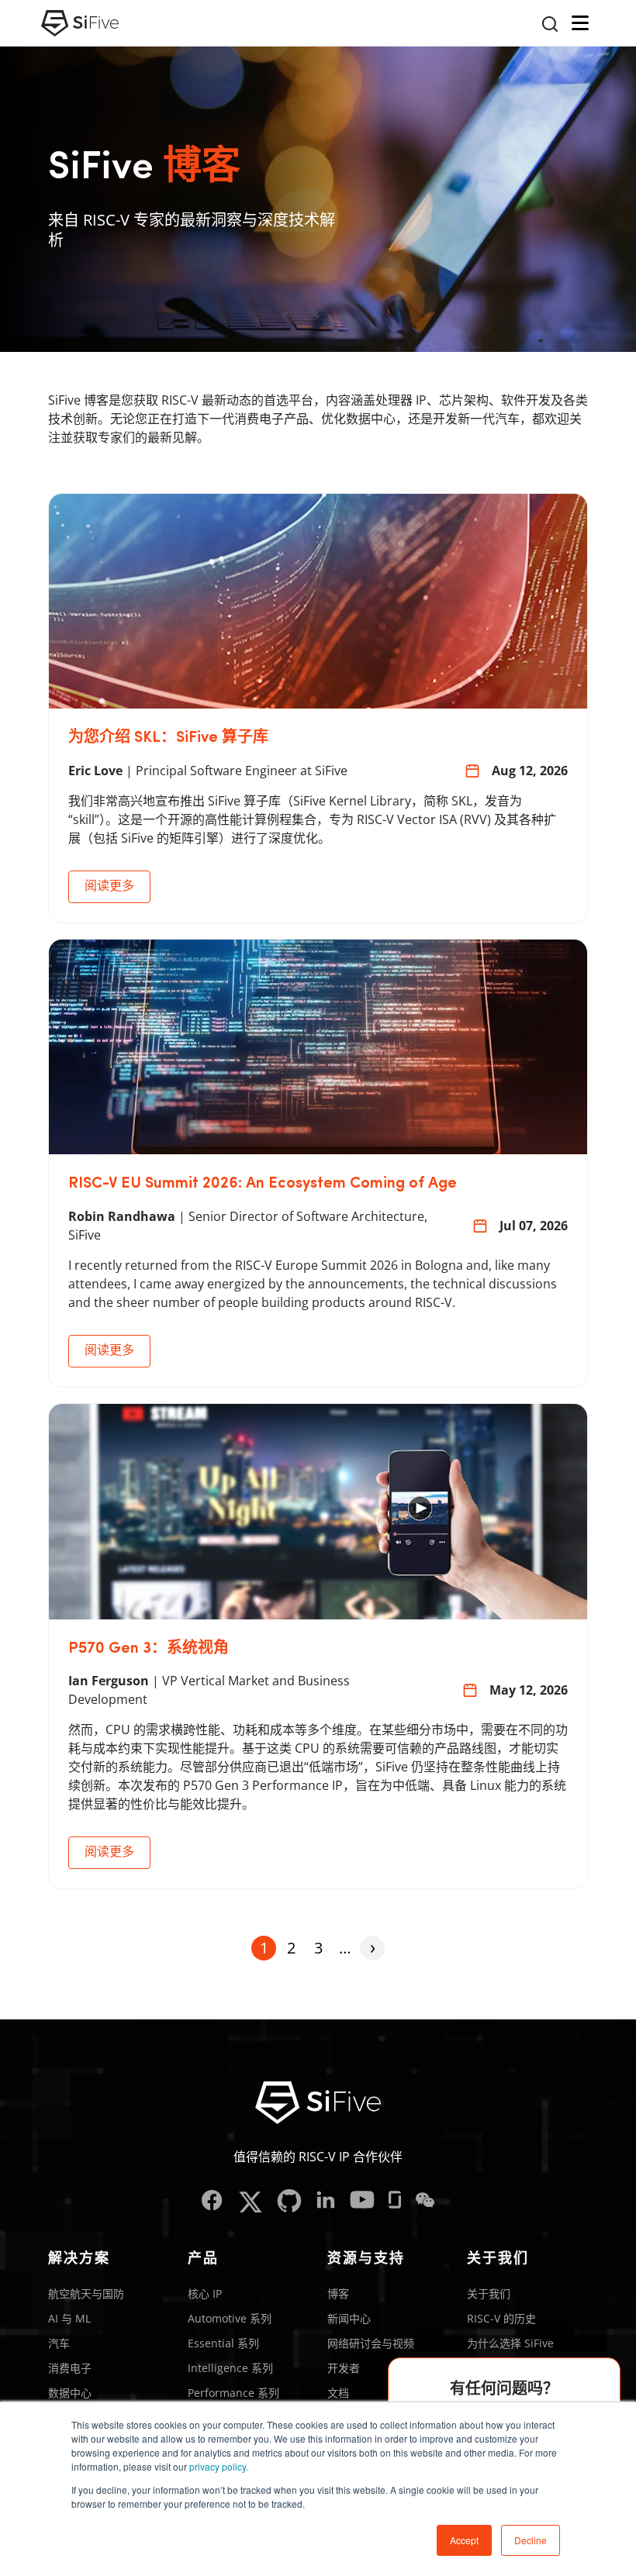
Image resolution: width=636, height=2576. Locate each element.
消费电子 (70, 2368)
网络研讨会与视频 (371, 2343)
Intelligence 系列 (230, 2368)
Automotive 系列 (230, 2318)
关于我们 (489, 2293)
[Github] (289, 2202)
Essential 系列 (223, 2343)
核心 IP (205, 2293)
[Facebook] (212, 2202)
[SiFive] (80, 23)
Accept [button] (464, 2540)
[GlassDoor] (395, 2202)
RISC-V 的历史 (501, 2318)
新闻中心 (349, 2318)
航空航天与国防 (86, 2293)
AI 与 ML (69, 2318)
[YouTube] (362, 2202)
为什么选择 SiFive (510, 2343)
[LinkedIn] (326, 2202)
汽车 (59, 2343)
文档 (338, 2393)
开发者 (344, 2368)
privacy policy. (219, 2466)
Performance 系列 (233, 2393)
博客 (338, 2293)
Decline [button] (531, 2540)
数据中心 (70, 2393)
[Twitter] (250, 2202)
